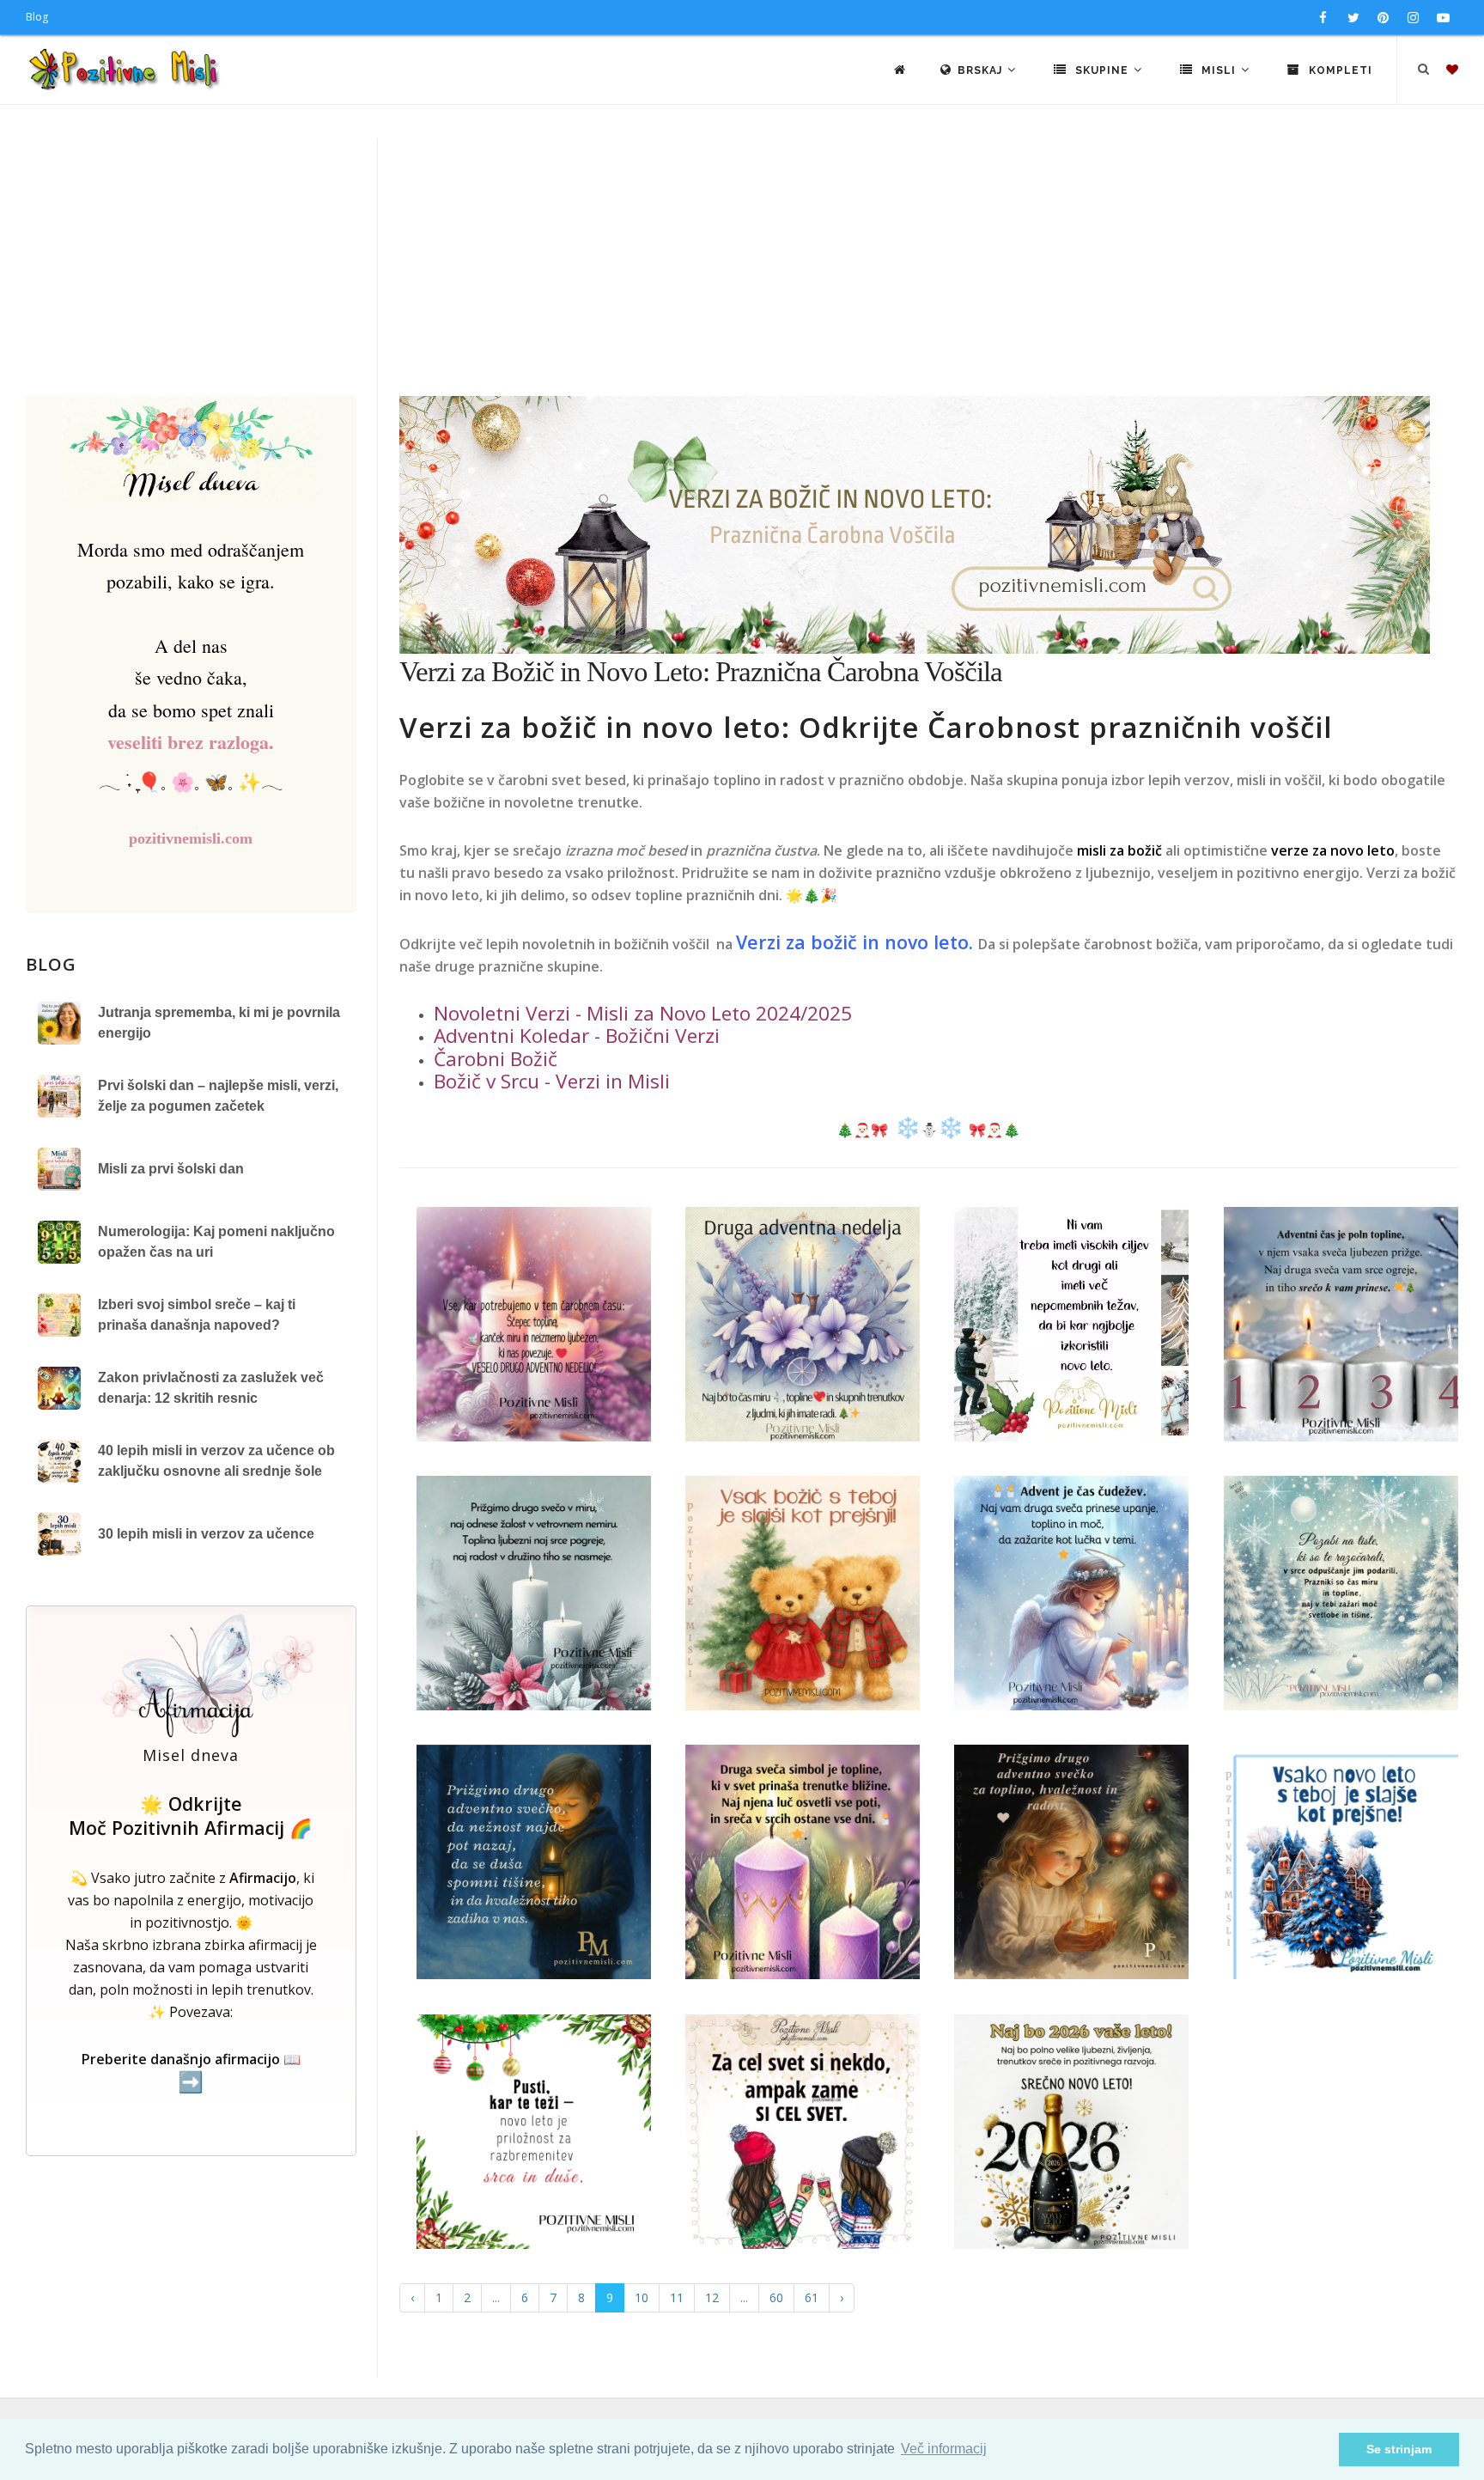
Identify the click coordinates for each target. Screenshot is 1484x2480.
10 (642, 2297)
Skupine (1102, 70)
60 (776, 2297)
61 (812, 2297)
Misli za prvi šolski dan (171, 1169)
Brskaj (982, 70)
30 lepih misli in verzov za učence (206, 1534)
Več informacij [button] (944, 2449)
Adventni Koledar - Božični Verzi (577, 1036)
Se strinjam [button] (1399, 2449)
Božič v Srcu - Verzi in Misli (552, 1081)
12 (712, 2297)
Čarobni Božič (496, 1059)
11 (677, 2297)
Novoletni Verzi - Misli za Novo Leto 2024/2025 (643, 1013)
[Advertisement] (742, 267)
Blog (37, 17)
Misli (1219, 70)
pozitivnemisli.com (191, 838)
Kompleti (1339, 70)
